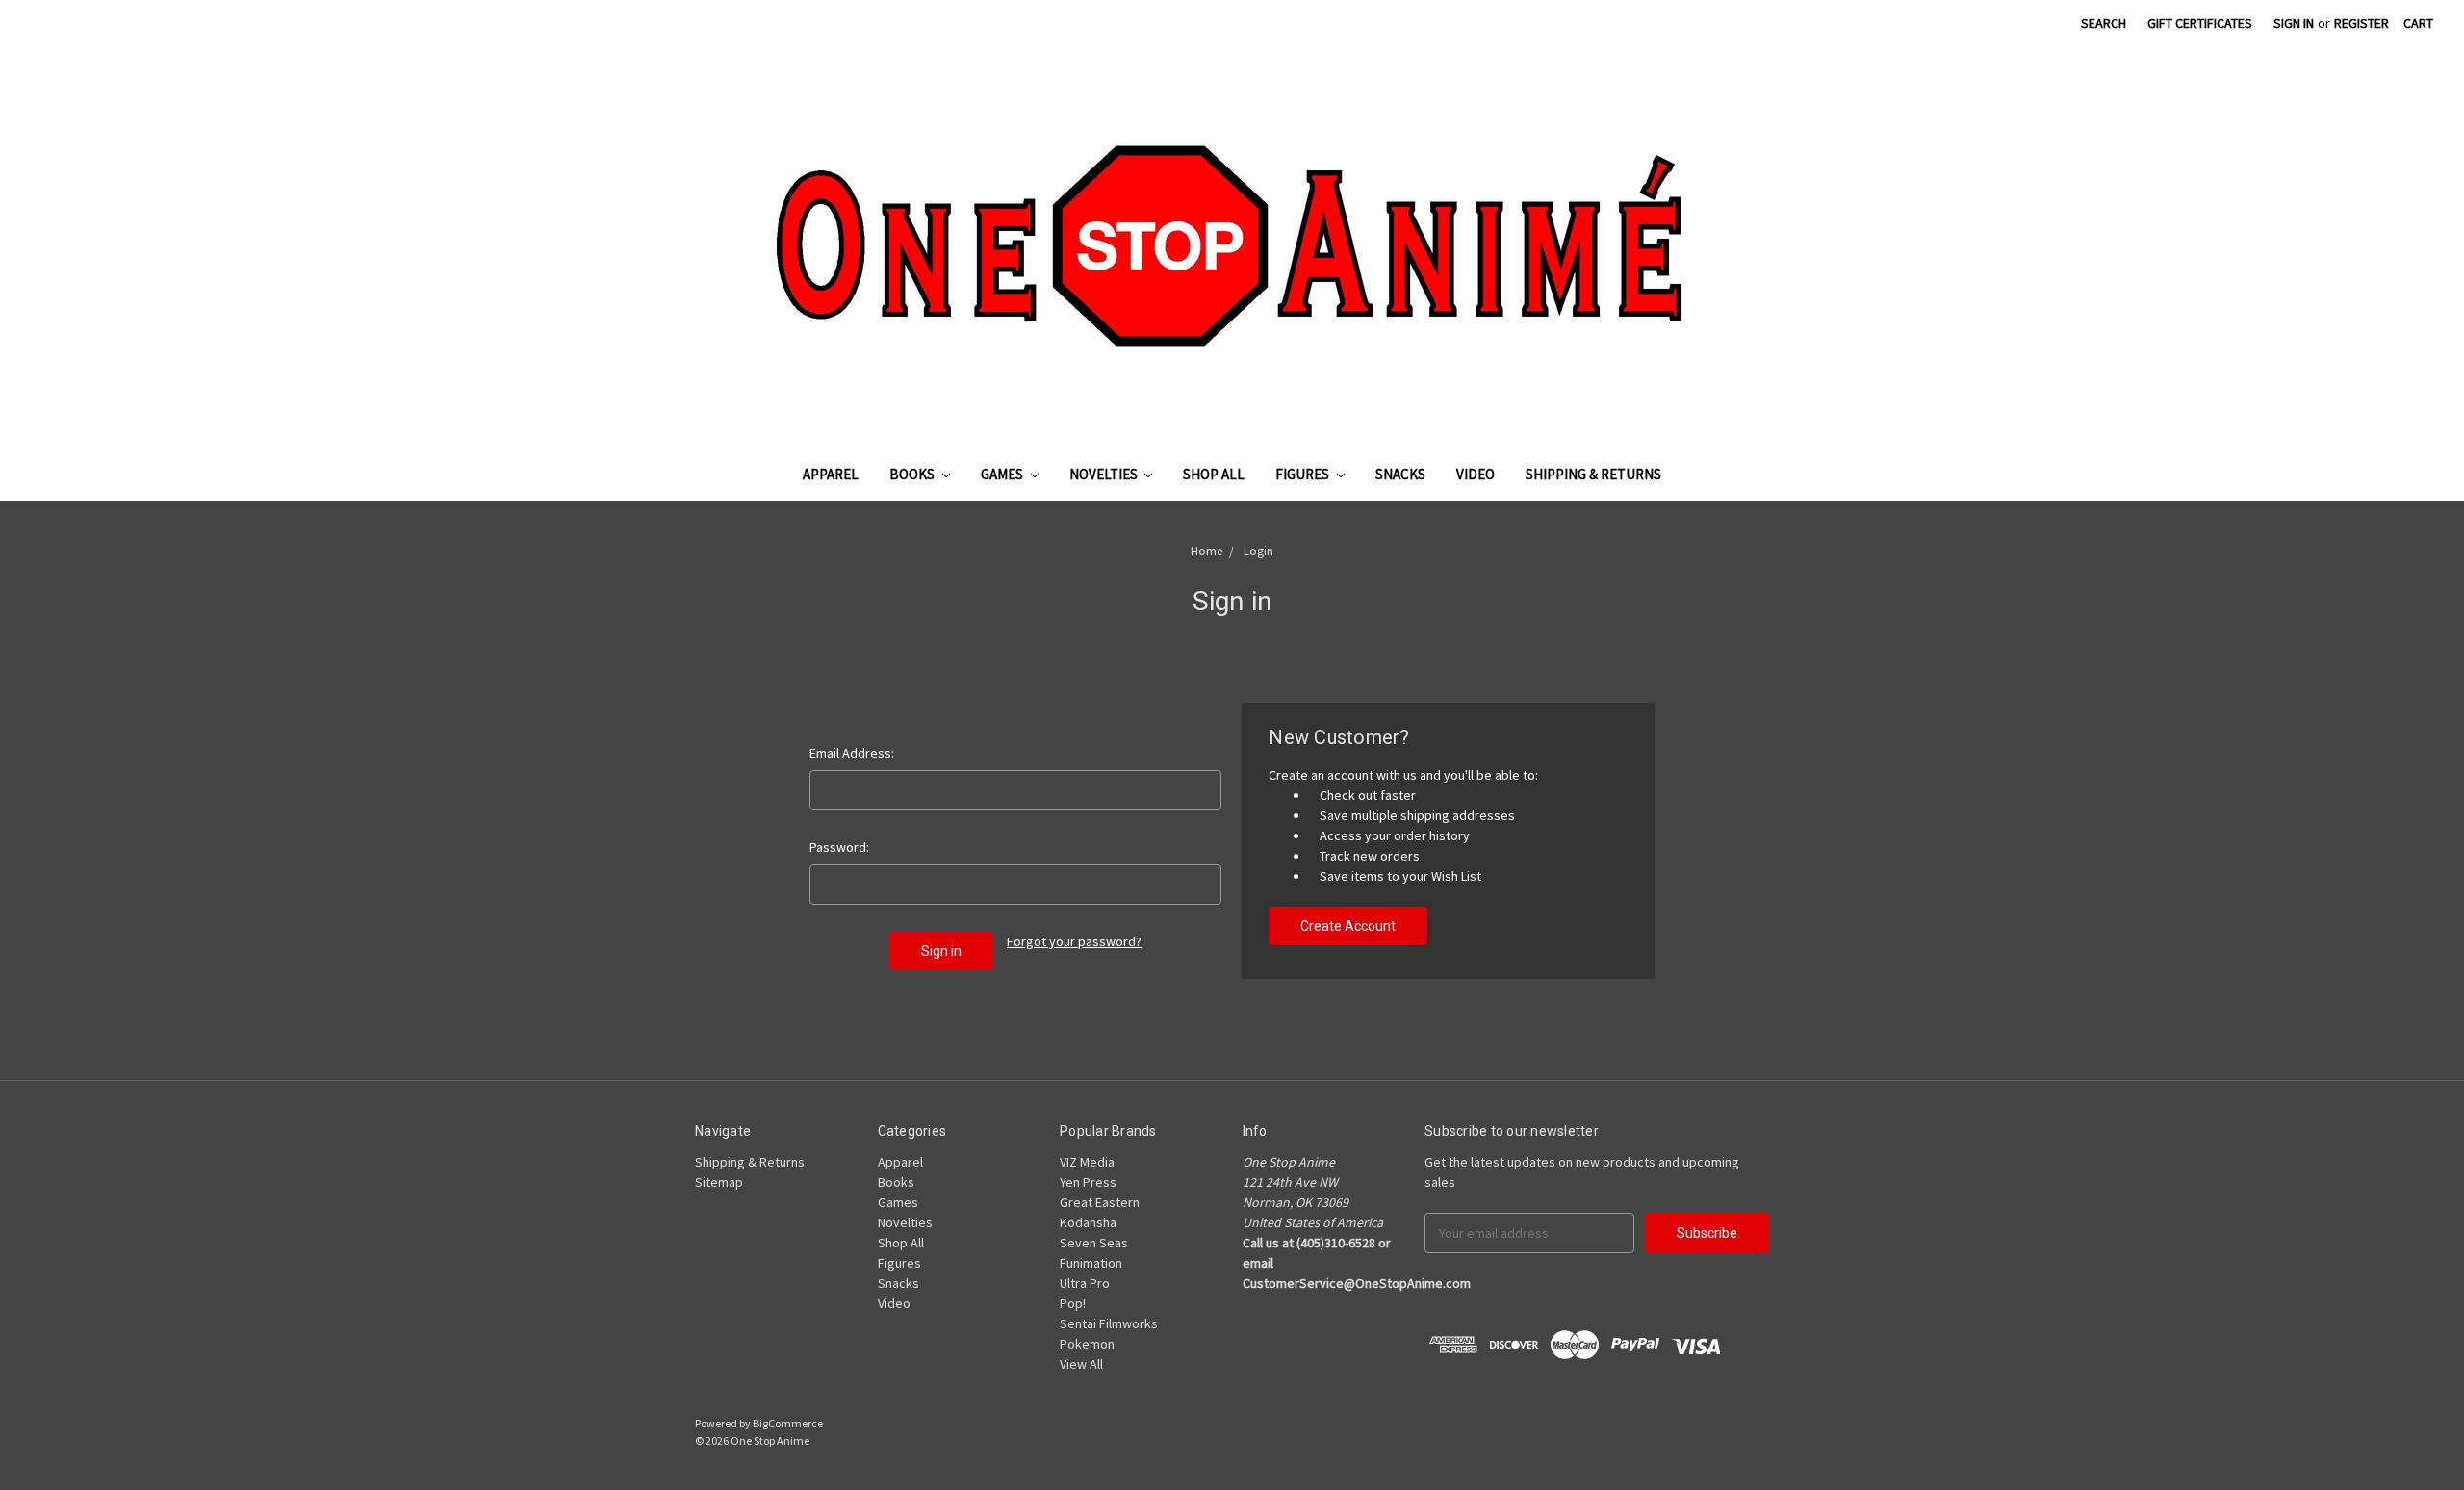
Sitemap (719, 1182)
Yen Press (1088, 1182)
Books (913, 474)
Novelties (1105, 474)
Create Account (1348, 926)
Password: (839, 847)
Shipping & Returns (1593, 474)
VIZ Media (1087, 1162)
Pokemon (1087, 1344)
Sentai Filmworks (1109, 1323)
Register (2361, 23)
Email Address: (852, 753)
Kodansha (1088, 1222)
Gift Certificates (2200, 23)
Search (2104, 23)
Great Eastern (1100, 1202)
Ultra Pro (1085, 1283)
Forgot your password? (1074, 941)
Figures (1304, 474)
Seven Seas (1094, 1243)
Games (1003, 474)
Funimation (1091, 1263)
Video (1476, 474)
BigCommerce (788, 1423)
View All (1081, 1364)
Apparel (831, 474)
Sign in (2294, 23)
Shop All (1214, 474)
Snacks (1400, 474)
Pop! (1073, 1303)
